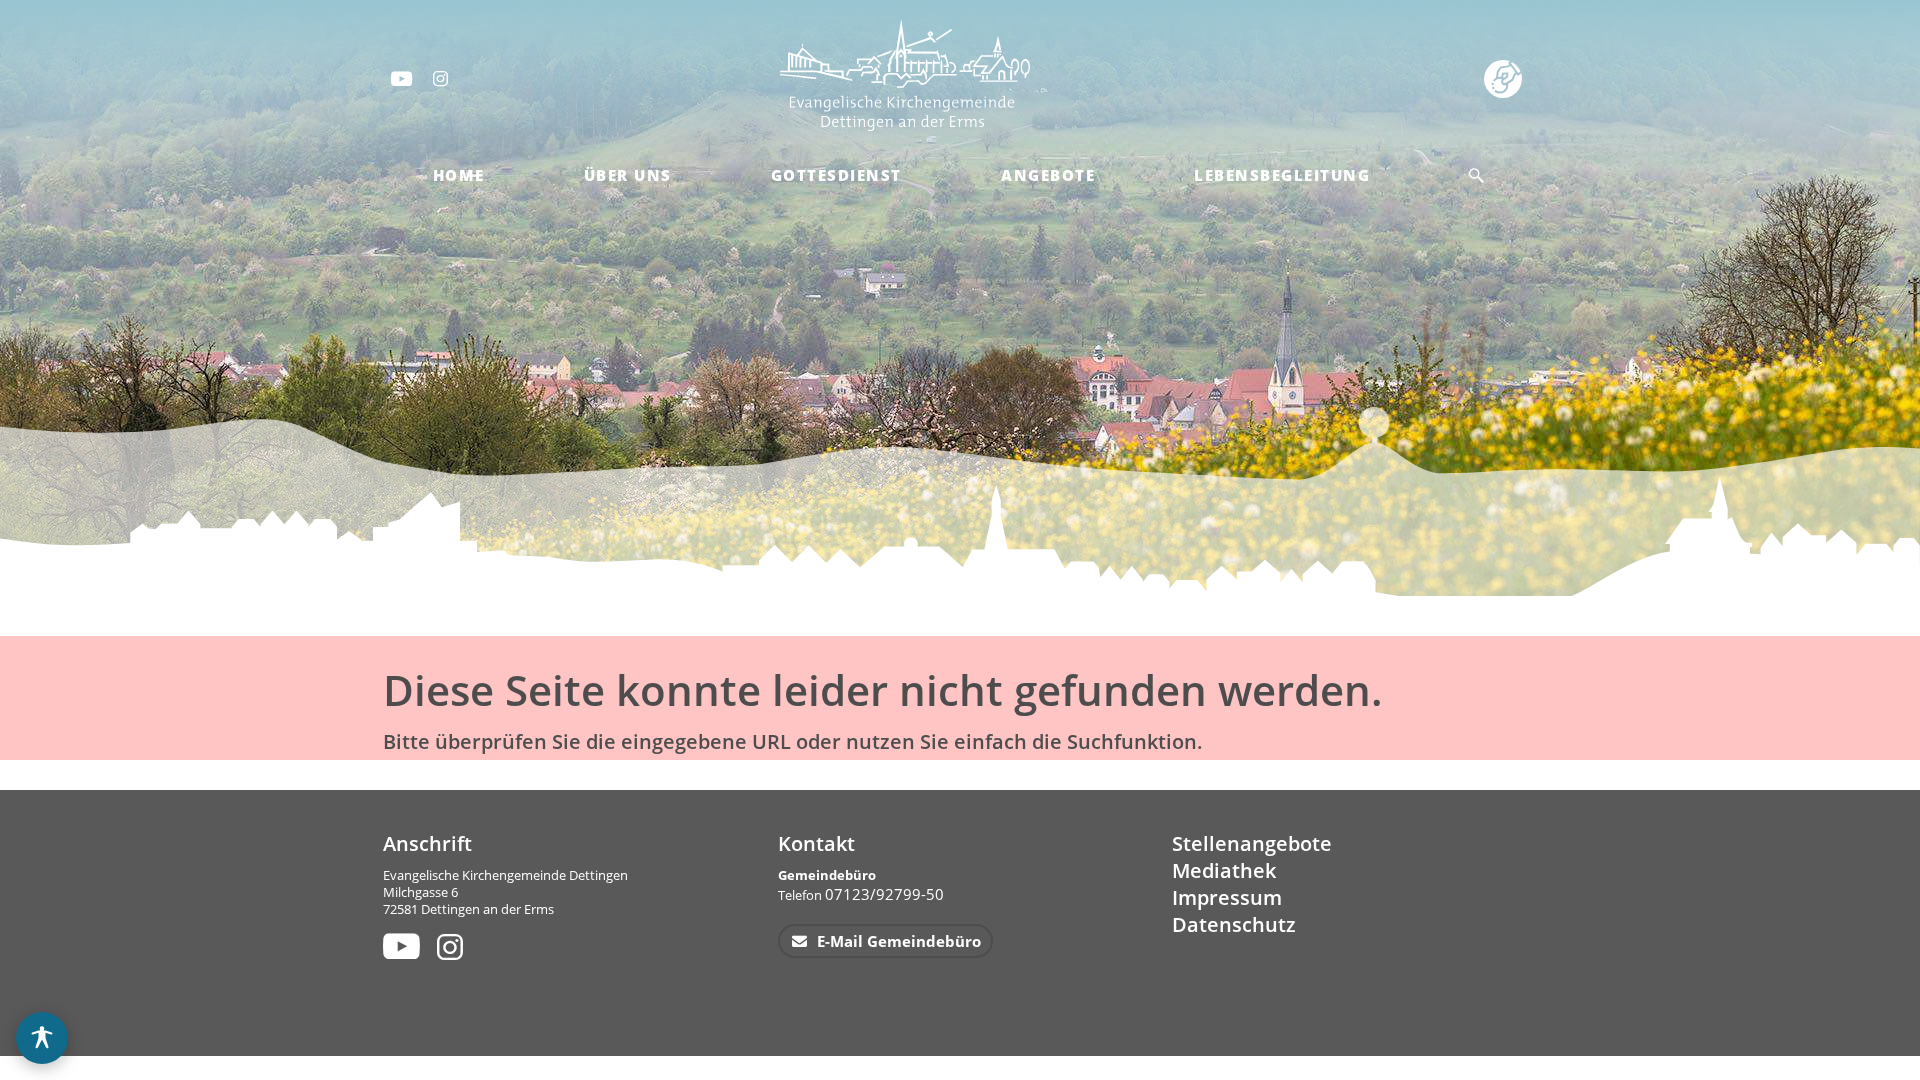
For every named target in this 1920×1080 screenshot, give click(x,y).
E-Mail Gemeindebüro (897, 941)
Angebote (1048, 175)
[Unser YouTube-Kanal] (398, 946)
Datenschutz (1234, 924)
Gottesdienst (836, 175)
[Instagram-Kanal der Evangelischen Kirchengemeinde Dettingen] (442, 78)
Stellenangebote (1252, 843)
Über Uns (628, 175)
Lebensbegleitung (1282, 175)
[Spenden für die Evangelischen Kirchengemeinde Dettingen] (1506, 77)
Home (459, 175)
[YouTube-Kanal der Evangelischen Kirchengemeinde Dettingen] (400, 78)
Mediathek (1224, 870)
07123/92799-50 (884, 894)
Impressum (1227, 897)
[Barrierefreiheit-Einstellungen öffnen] (42, 1038)
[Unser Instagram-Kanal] (452, 946)
